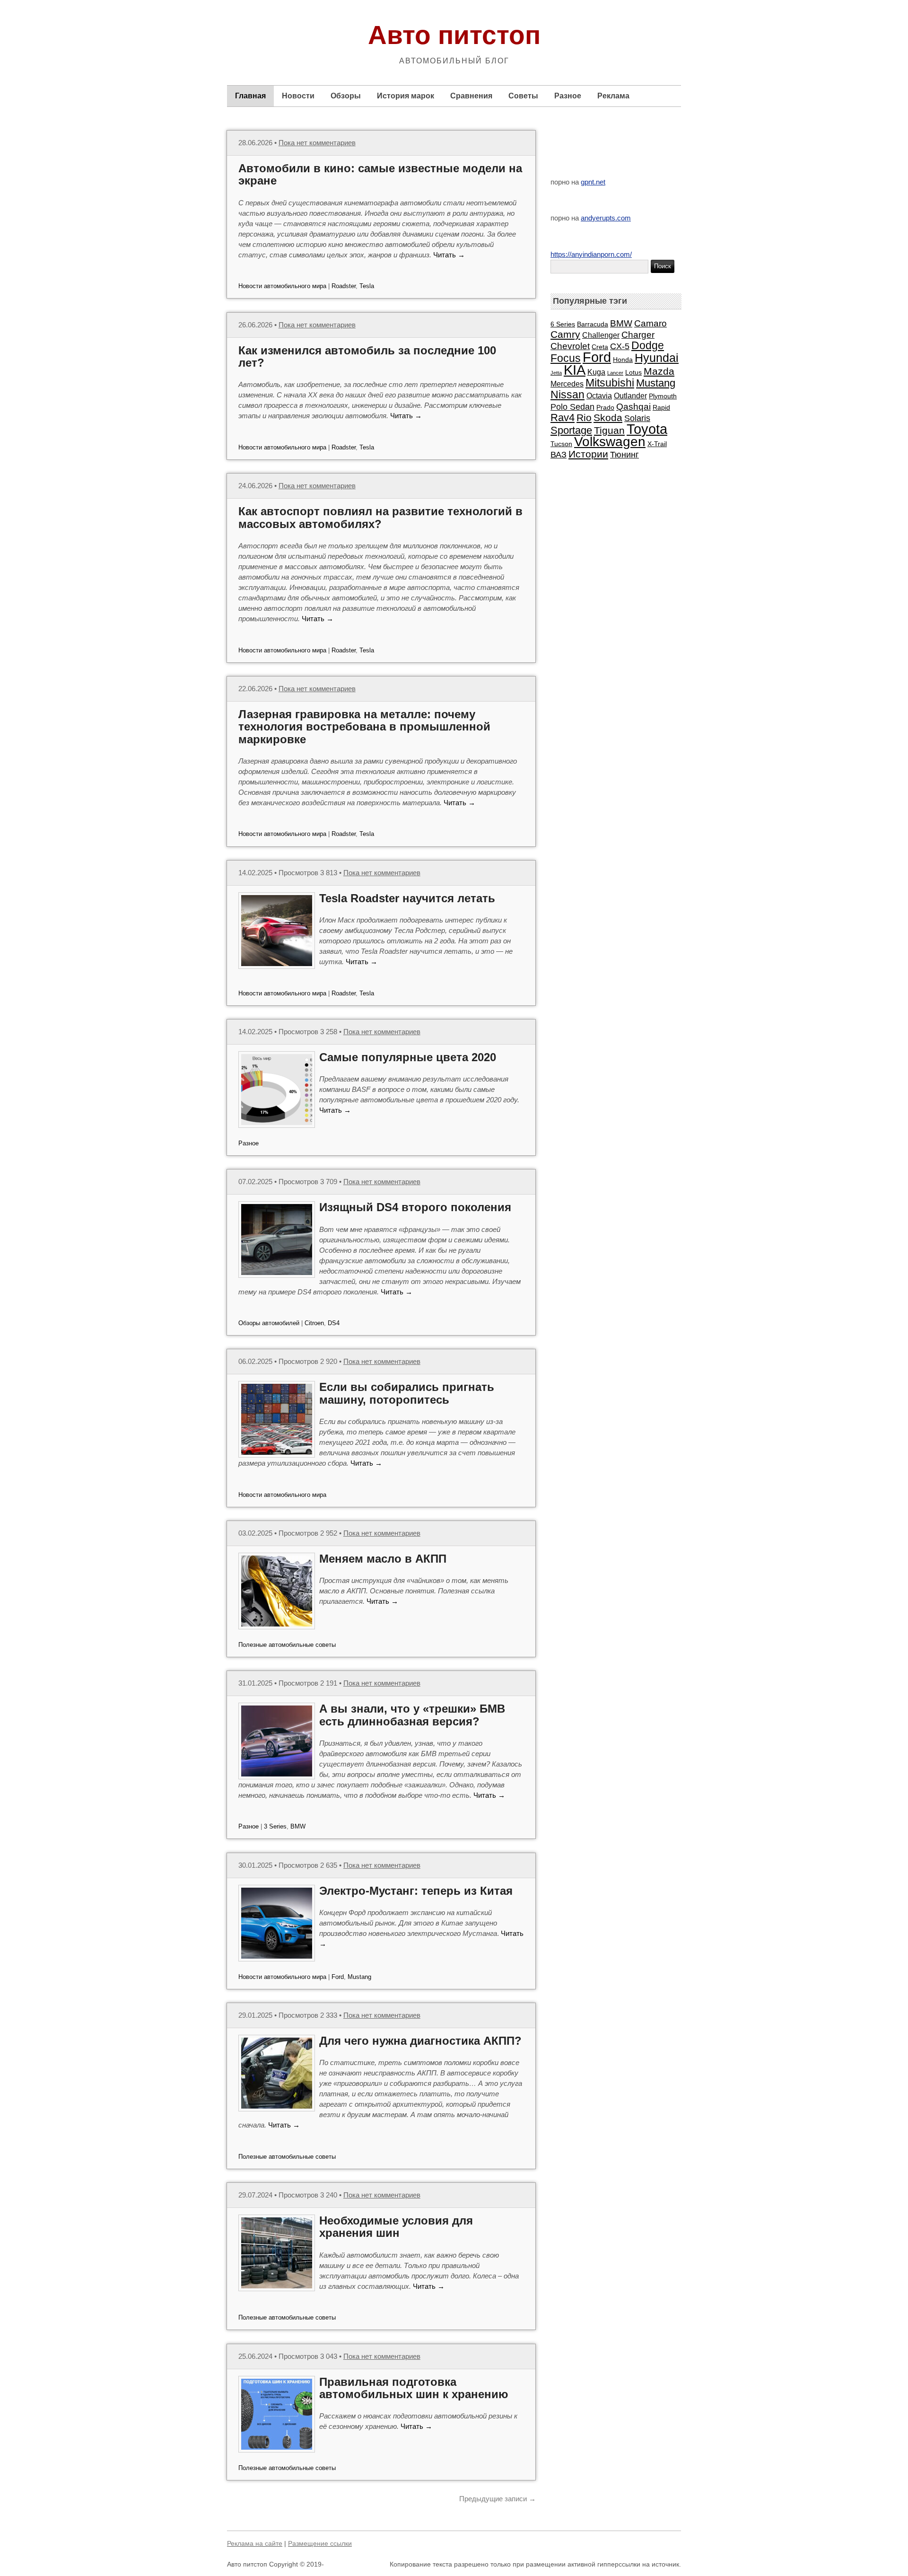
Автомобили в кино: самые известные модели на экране (380, 174)
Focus (566, 358)
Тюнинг (624, 455)
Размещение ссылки (320, 2543)
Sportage (571, 430)
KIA (575, 370)
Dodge (648, 346)
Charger (638, 334)
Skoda (608, 418)
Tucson (561, 444)
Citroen (314, 1323)
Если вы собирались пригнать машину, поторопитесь (407, 1393)
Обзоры (346, 96)
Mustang (359, 1977)
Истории (588, 454)
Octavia (599, 396)
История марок (406, 96)
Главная (250, 96)
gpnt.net (593, 182)
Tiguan (609, 430)
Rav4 (563, 418)
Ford (338, 1977)
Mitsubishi (610, 383)
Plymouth (663, 396)
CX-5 (620, 346)
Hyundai (657, 358)
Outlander (630, 396)
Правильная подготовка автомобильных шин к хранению (414, 2388)
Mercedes (567, 384)
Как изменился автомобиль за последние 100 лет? (367, 356)
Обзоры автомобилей (269, 1323)
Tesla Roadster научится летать (407, 898)
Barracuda (593, 324)
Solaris (637, 418)
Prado (605, 407)
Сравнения (471, 96)
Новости (298, 96)
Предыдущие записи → (498, 2499)
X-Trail (657, 444)
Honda (623, 360)
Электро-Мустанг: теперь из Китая (416, 1891)
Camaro (650, 323)
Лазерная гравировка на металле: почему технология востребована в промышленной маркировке (364, 727)
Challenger (601, 335)
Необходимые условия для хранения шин (396, 2227)
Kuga (596, 372)
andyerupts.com (606, 218)
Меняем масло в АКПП (383, 1559)
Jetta (556, 373)
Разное (568, 96)
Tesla (367, 286)
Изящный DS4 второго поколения (415, 1207)
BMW (298, 1826)
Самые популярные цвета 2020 (408, 1057)
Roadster (344, 286)
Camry (565, 334)
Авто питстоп (454, 35)
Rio (584, 418)
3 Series (275, 1826)
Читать (449, 255)
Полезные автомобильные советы (287, 1645)
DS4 (334, 1323)
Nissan (567, 395)
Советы (523, 96)
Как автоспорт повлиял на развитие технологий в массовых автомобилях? (380, 517)
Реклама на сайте (255, 2543)
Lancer (615, 373)
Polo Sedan (572, 407)
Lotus (633, 372)
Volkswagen (610, 442)
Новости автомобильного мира (282, 286)
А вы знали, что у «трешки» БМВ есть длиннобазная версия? (412, 1715)
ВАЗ (559, 455)
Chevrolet (570, 346)
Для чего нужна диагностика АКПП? (420, 2041)
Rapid (661, 407)
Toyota (647, 429)
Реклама (613, 96)
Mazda (659, 371)
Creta (600, 347)
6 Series (563, 324)
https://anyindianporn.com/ (591, 254)
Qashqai (633, 406)
